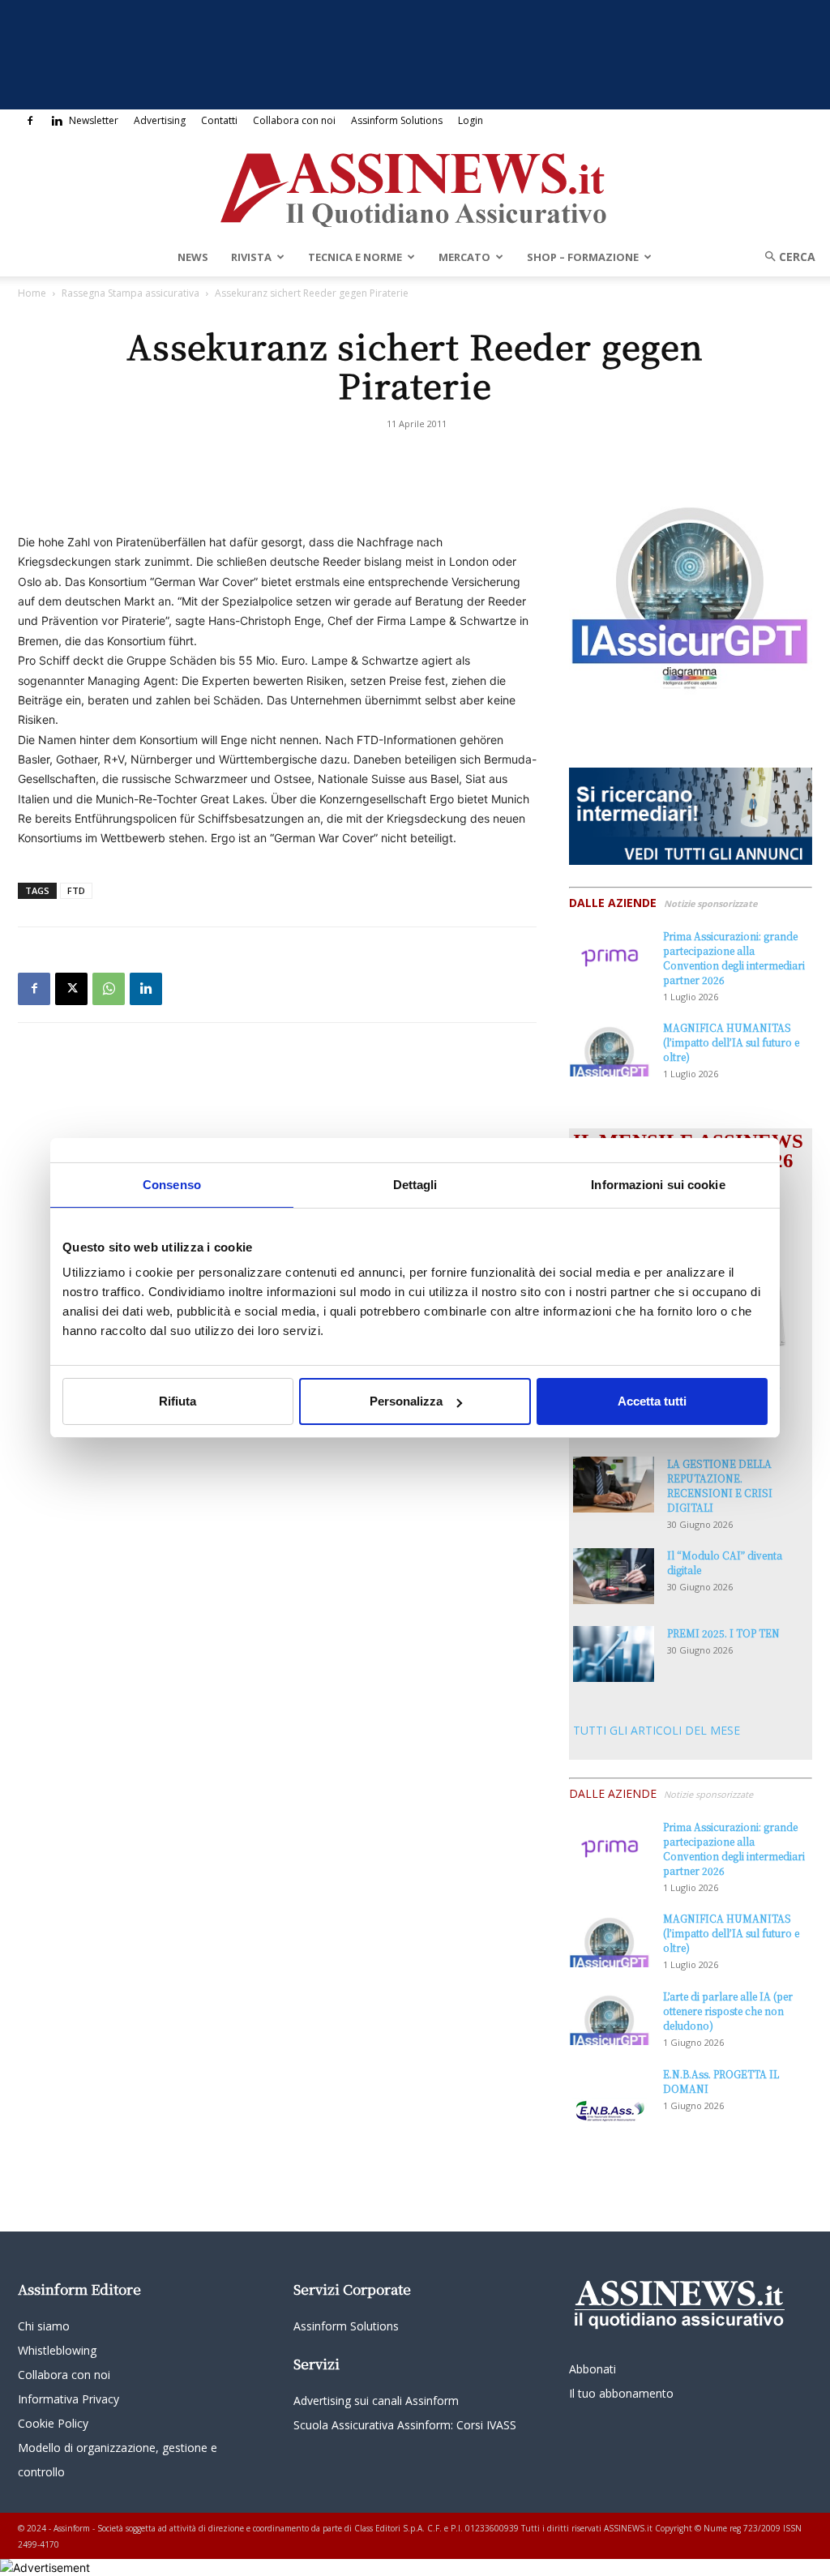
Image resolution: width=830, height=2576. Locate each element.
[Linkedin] (57, 121)
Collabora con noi (294, 120)
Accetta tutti (652, 1401)
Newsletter (94, 120)
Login (471, 120)
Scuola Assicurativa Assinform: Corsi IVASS (405, 2425)
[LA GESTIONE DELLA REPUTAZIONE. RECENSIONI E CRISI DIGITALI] (614, 1485)
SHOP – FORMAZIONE (583, 257)
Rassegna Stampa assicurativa (130, 293)
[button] (785, 257)
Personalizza (406, 1401)
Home (32, 293)
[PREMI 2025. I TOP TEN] (614, 1654)
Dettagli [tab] (415, 1185)
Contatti (219, 120)
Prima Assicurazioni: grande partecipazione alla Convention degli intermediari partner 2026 (734, 958)
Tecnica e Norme (355, 257)
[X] (71, 989)
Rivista (251, 257)
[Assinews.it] (415, 186)
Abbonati (593, 2369)
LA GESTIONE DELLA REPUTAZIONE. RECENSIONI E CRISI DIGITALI (720, 1485)
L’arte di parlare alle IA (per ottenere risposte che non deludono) (728, 2011)
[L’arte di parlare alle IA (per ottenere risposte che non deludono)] (610, 2017)
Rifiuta (178, 1401)
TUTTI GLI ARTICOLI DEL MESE (657, 1730)
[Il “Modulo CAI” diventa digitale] (614, 1576)
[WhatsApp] (109, 989)
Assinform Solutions (397, 120)
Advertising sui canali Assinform (376, 2401)
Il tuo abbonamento (621, 2393)
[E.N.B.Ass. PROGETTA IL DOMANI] (610, 2095)
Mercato (464, 257)
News (193, 257)
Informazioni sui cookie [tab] (658, 1185)
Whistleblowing (57, 2350)
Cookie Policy (53, 2423)
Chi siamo (44, 2326)
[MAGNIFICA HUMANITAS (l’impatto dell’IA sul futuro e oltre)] (610, 1048)
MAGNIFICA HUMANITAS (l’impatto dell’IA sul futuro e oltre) (731, 1042)
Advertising (160, 120)
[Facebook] (30, 121)
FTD (76, 890)
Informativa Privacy (68, 2399)
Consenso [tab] (172, 1185)
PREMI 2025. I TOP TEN (723, 1633)
